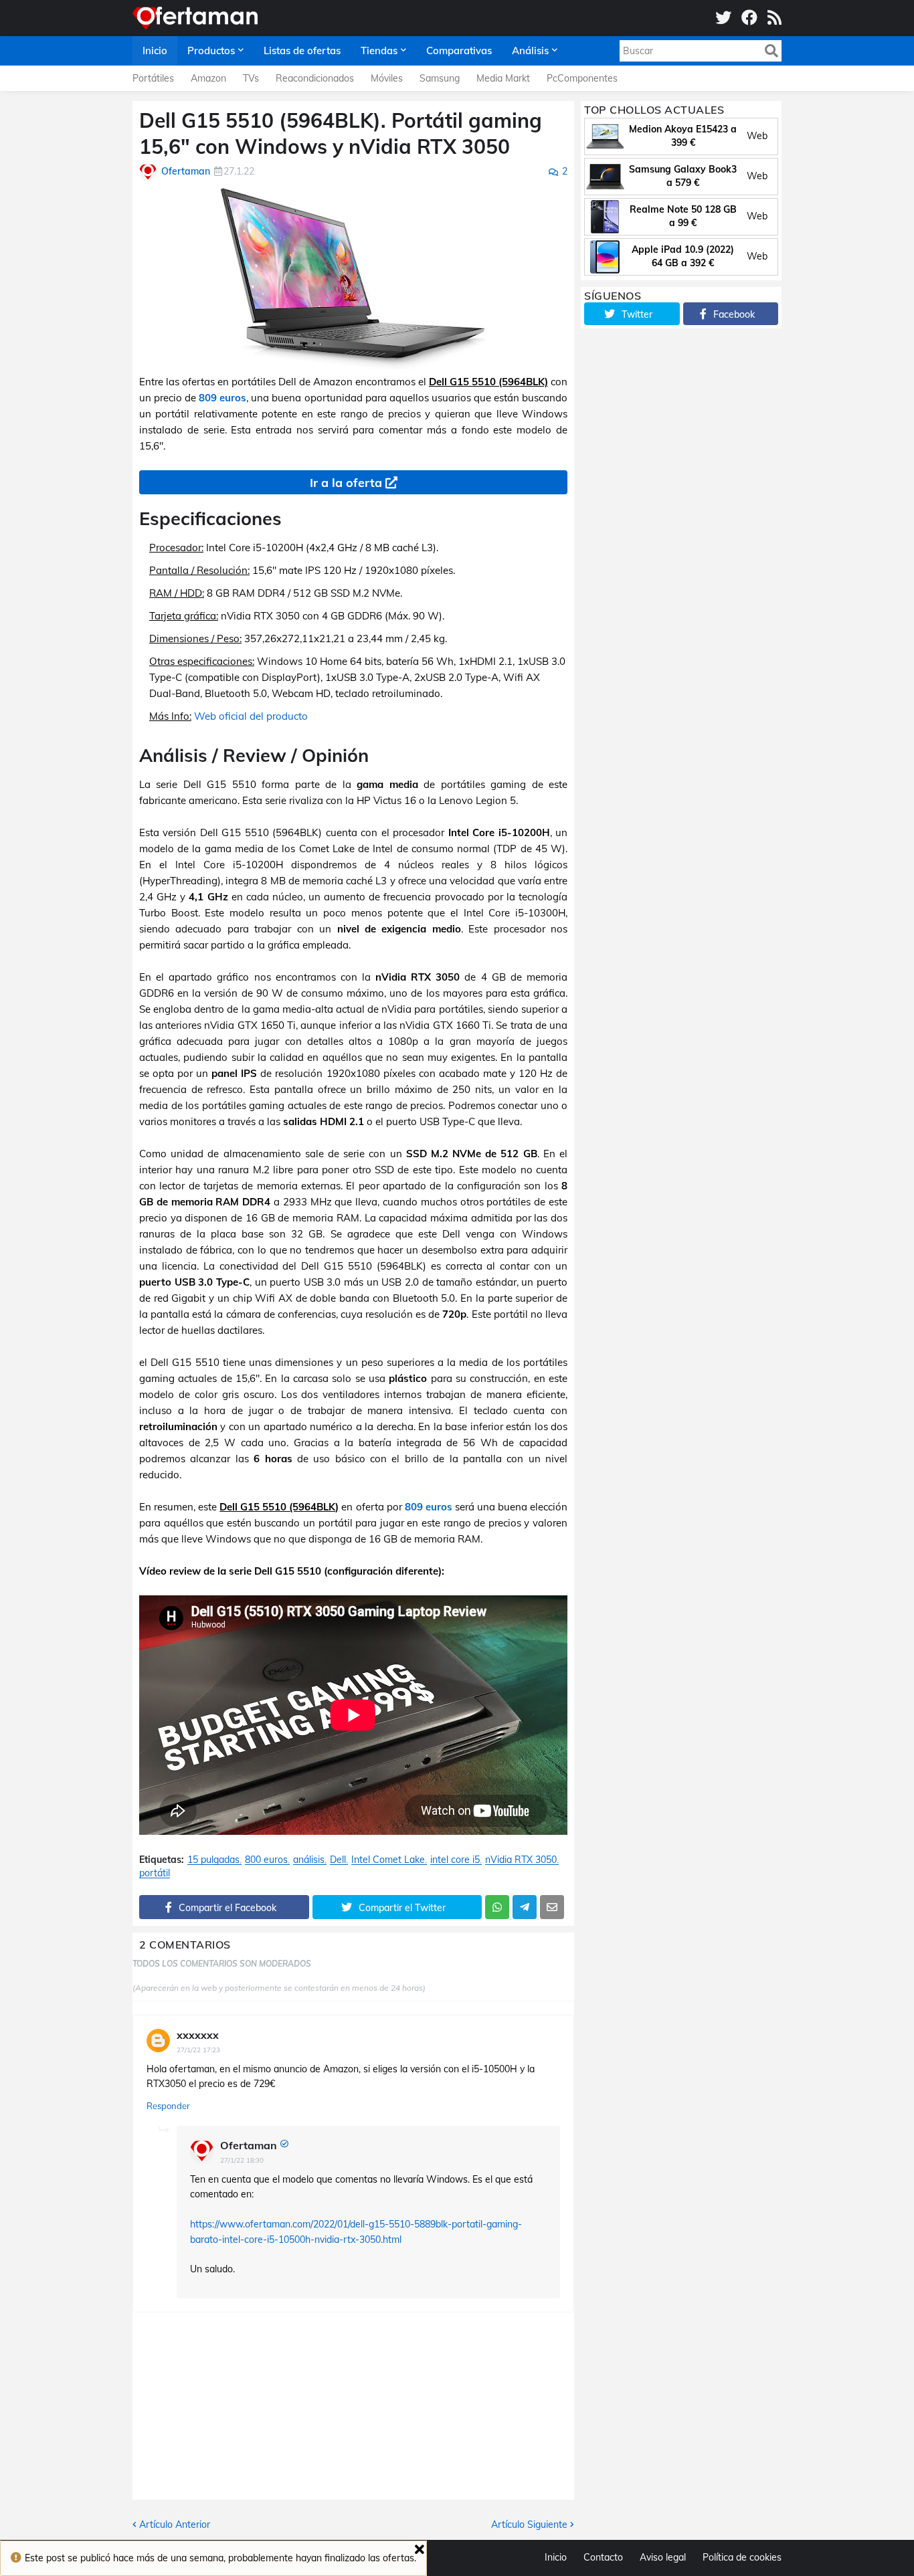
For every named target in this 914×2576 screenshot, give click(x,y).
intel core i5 (455, 1860)
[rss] (774, 18)
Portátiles (153, 78)
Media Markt (503, 78)
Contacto (603, 2557)
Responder (168, 2106)
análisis (309, 1860)
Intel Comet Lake (388, 1860)
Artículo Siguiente (529, 2524)
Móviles (387, 78)
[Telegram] (525, 1907)
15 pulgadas (213, 1860)
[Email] (552, 1907)
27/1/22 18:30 (242, 2160)
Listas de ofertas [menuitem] (302, 51)
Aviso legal (663, 2557)
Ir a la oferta (346, 483)
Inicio (556, 2557)
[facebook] (749, 18)
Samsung (440, 78)
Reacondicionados (315, 78)
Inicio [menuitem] (155, 51)
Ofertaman (249, 2145)
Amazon (208, 78)
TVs (251, 78)
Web (757, 136)
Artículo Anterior (175, 2524)
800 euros (266, 1860)
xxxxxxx (198, 2035)
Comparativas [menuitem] (459, 51)
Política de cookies (742, 2557)
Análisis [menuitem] (530, 51)
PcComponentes (582, 78)
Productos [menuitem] (211, 51)
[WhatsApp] (497, 1907)
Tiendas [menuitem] (379, 51)
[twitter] (723, 18)
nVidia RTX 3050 (521, 1860)
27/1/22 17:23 (198, 2050)
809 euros (222, 398)
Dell (338, 1860)
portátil (155, 1873)
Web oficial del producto (251, 716)
